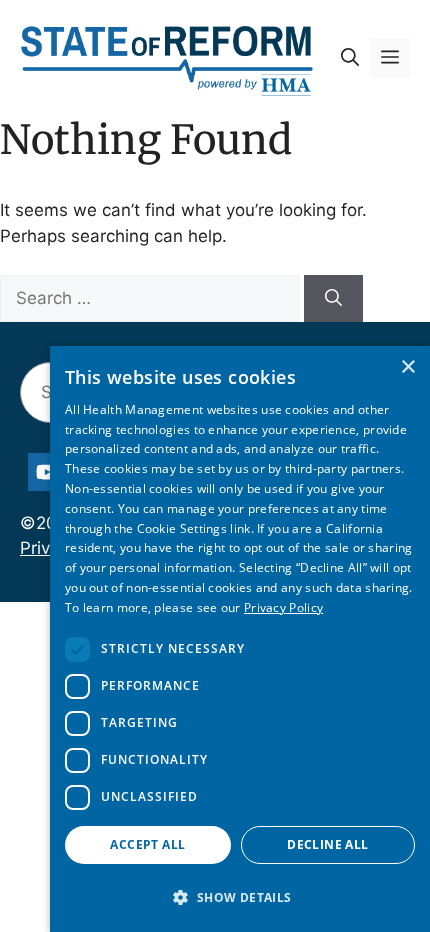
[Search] (333, 299)
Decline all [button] (327, 844)
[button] (350, 58)
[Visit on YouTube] (47, 472)
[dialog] (240, 639)
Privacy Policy (283, 607)
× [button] (407, 367)
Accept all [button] (147, 844)
